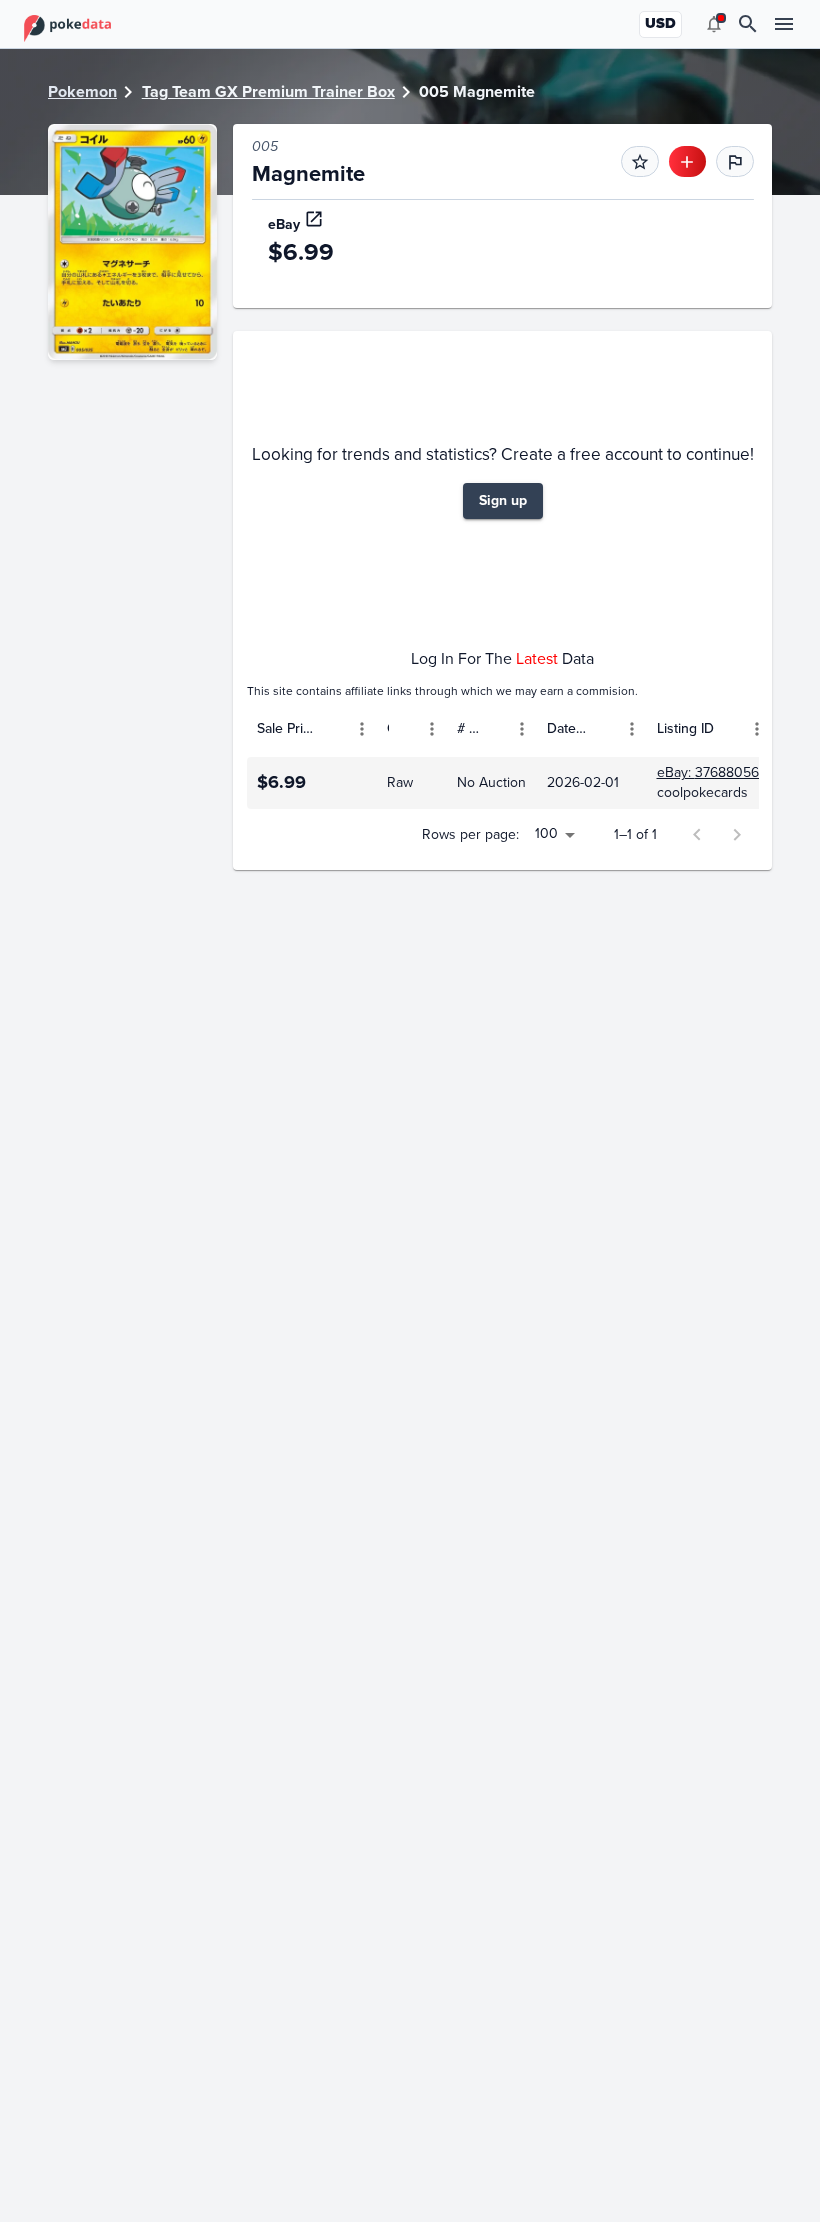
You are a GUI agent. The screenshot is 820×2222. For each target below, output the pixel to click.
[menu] (714, 24)
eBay (284, 224)
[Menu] (362, 729)
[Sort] (333, 729)
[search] (748, 24)
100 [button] (546, 833)
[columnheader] (312, 729)
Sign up (503, 500)
